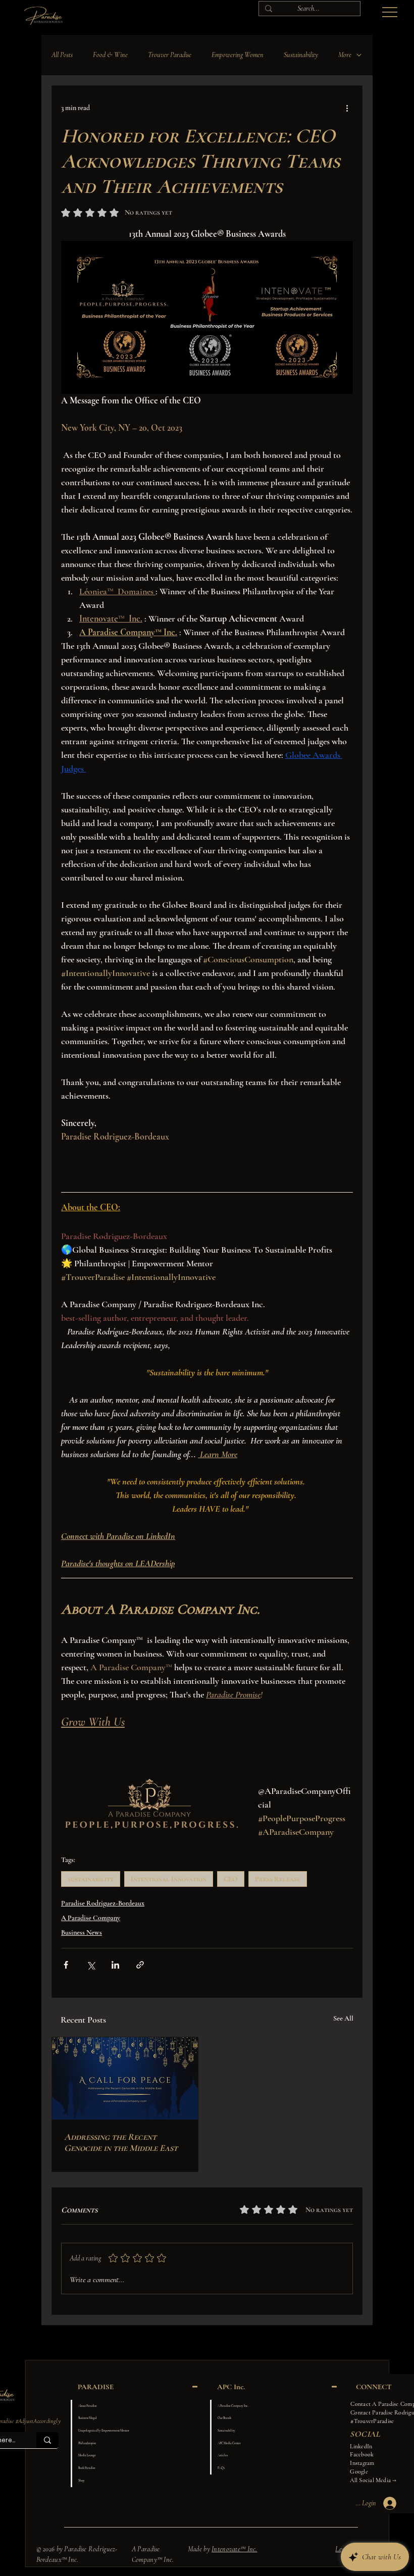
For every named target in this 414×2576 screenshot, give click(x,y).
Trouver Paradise (170, 55)
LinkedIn (361, 2446)
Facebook (362, 2454)
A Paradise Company (91, 1918)
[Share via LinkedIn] (115, 1965)
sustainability (91, 1879)
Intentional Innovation (169, 1879)
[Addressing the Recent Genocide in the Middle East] (125, 2078)
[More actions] (347, 108)
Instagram (362, 2463)
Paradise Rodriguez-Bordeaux (103, 1903)
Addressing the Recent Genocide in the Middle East (121, 2142)
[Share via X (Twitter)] (91, 1965)
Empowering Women (238, 55)
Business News (82, 1933)
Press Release (278, 1879)
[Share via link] (140, 1965)
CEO (231, 1879)
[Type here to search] (47, 2440)
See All (343, 2018)
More (345, 55)
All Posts (62, 55)
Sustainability (301, 55)
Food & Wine (110, 55)
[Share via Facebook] (66, 1965)
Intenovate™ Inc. (234, 2549)
